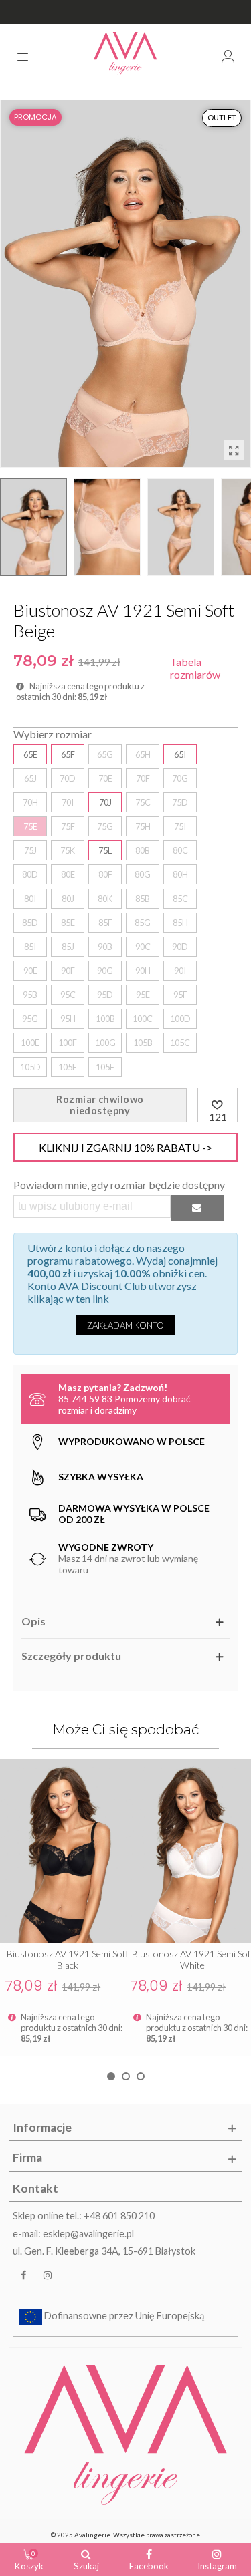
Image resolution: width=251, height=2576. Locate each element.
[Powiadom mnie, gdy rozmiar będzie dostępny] (197, 1207)
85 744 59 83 (85, 1399)
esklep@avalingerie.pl (88, 2234)
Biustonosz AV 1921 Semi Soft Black (68, 1959)
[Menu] (23, 55)
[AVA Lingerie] (125, 55)
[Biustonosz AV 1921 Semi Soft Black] (63, 1851)
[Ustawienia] (228, 55)
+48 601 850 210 (119, 2216)
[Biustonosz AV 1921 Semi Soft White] (188, 1851)
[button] (111, 2076)
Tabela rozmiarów (195, 668)
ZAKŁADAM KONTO (125, 1325)
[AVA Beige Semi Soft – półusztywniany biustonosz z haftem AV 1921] (234, 450)
